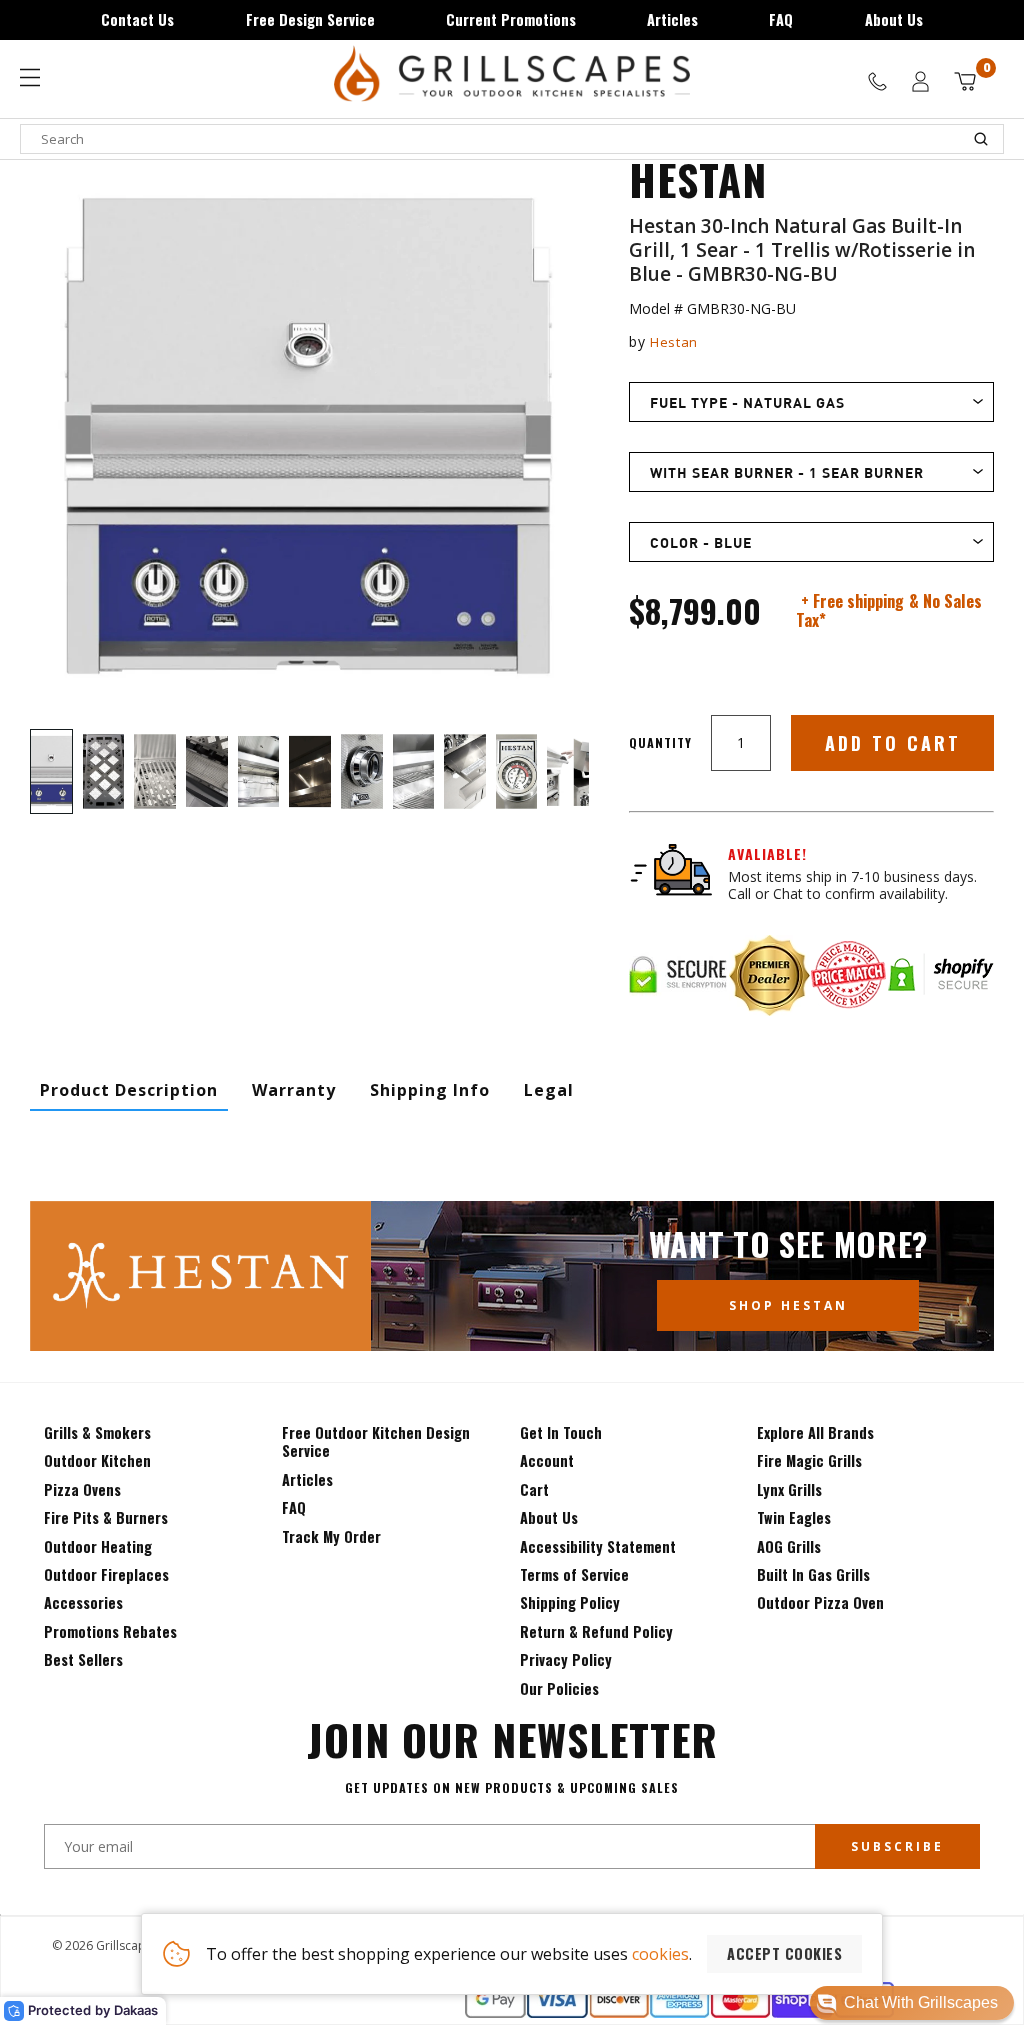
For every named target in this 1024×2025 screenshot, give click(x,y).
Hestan (674, 342)
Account (547, 1460)
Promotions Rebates (110, 1631)
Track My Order (331, 1536)
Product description (129, 1090)
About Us (894, 19)
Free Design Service (310, 19)
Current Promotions (511, 19)
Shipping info (430, 1090)
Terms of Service (574, 1574)
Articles (672, 19)
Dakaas (136, 2010)
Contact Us (137, 19)
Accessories (83, 1602)
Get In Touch (561, 1432)
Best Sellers (83, 1659)
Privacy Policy (566, 1659)
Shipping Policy (570, 1602)
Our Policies (559, 1688)
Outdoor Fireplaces (106, 1574)
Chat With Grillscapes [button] (921, 2002)
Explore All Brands (815, 1432)
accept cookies (784, 1953)
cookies (660, 1954)
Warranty (294, 1090)
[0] (965, 81)
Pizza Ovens (82, 1489)
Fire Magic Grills (809, 1460)
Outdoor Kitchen (97, 1460)
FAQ (781, 19)
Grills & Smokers (97, 1432)
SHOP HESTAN (788, 1305)
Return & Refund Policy (596, 1631)
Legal (549, 1090)
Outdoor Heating (98, 1546)
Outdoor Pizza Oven (820, 1602)
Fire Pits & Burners (106, 1517)
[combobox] (512, 139)
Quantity (660, 742)
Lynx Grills (789, 1489)
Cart (534, 1489)
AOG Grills (789, 1546)
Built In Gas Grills (813, 1574)
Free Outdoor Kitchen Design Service (376, 1441)
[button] (912, 2003)
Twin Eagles (794, 1517)
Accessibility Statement (598, 1546)
